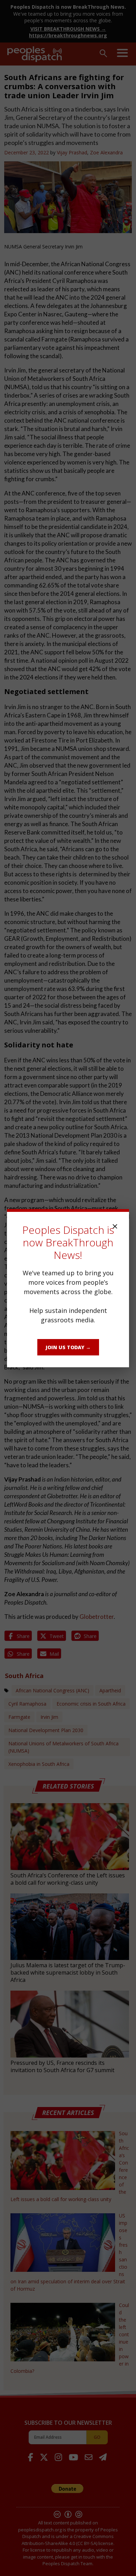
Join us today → (68, 1347)
